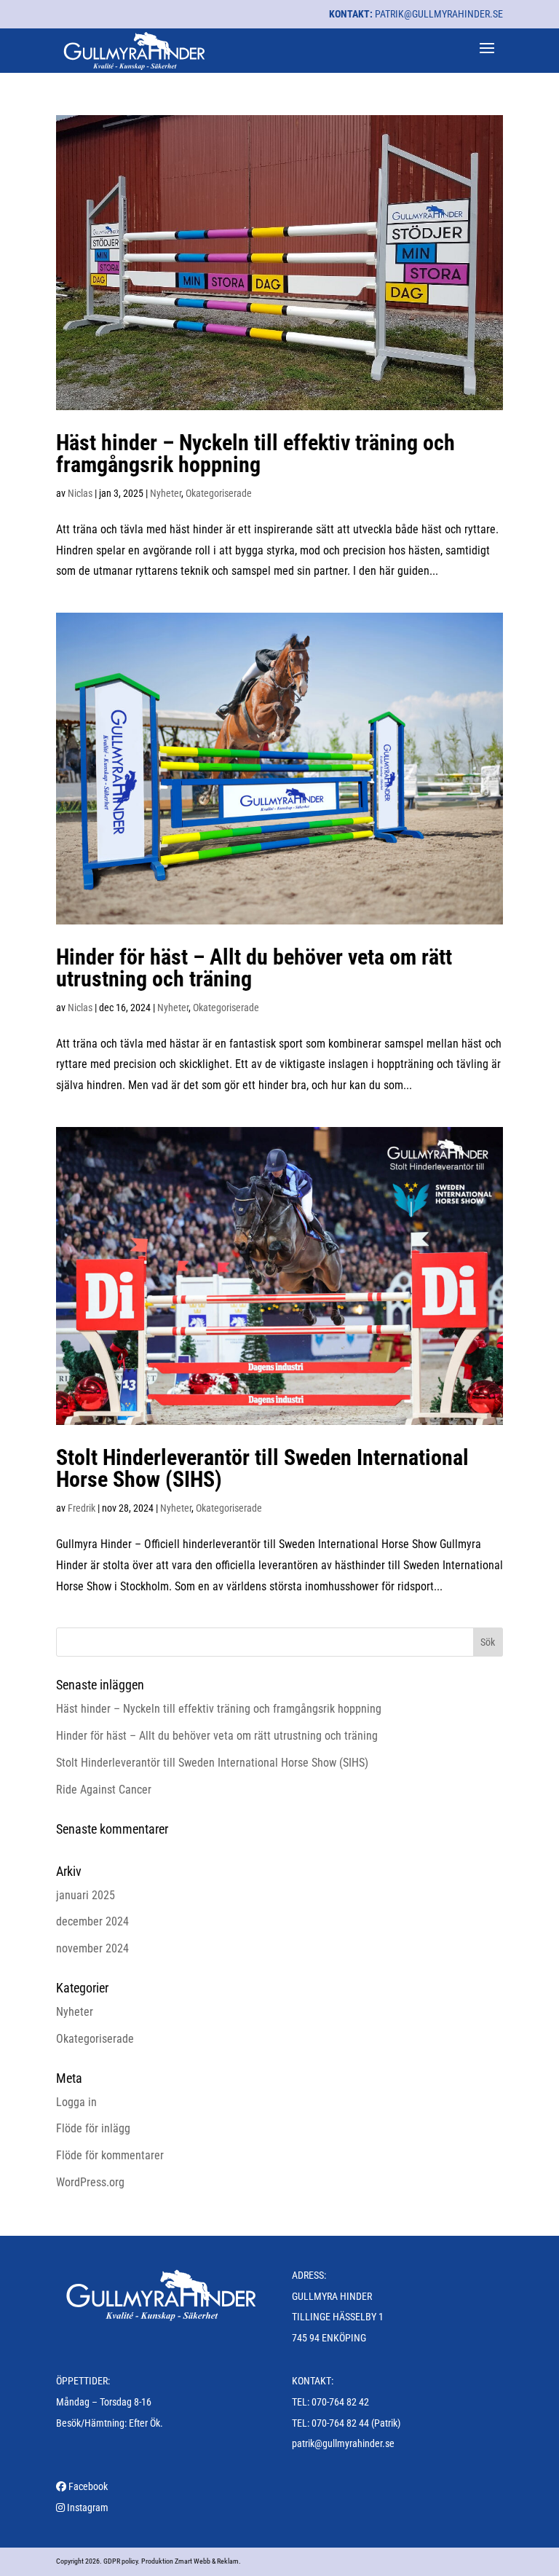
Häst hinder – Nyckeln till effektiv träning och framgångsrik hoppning (255, 453)
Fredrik (82, 1508)
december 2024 (92, 1921)
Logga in (76, 2102)
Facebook (88, 2486)
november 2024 (92, 1948)
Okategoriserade (219, 493)
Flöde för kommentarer (110, 2155)
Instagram (88, 2508)
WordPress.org (90, 2182)
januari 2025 (86, 1895)
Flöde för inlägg (93, 2128)
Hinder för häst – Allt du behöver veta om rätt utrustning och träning (254, 968)
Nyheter (166, 493)
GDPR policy (120, 2561)
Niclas (80, 493)
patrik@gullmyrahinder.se (439, 14)
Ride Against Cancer (104, 1790)
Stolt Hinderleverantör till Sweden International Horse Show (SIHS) (262, 1468)
